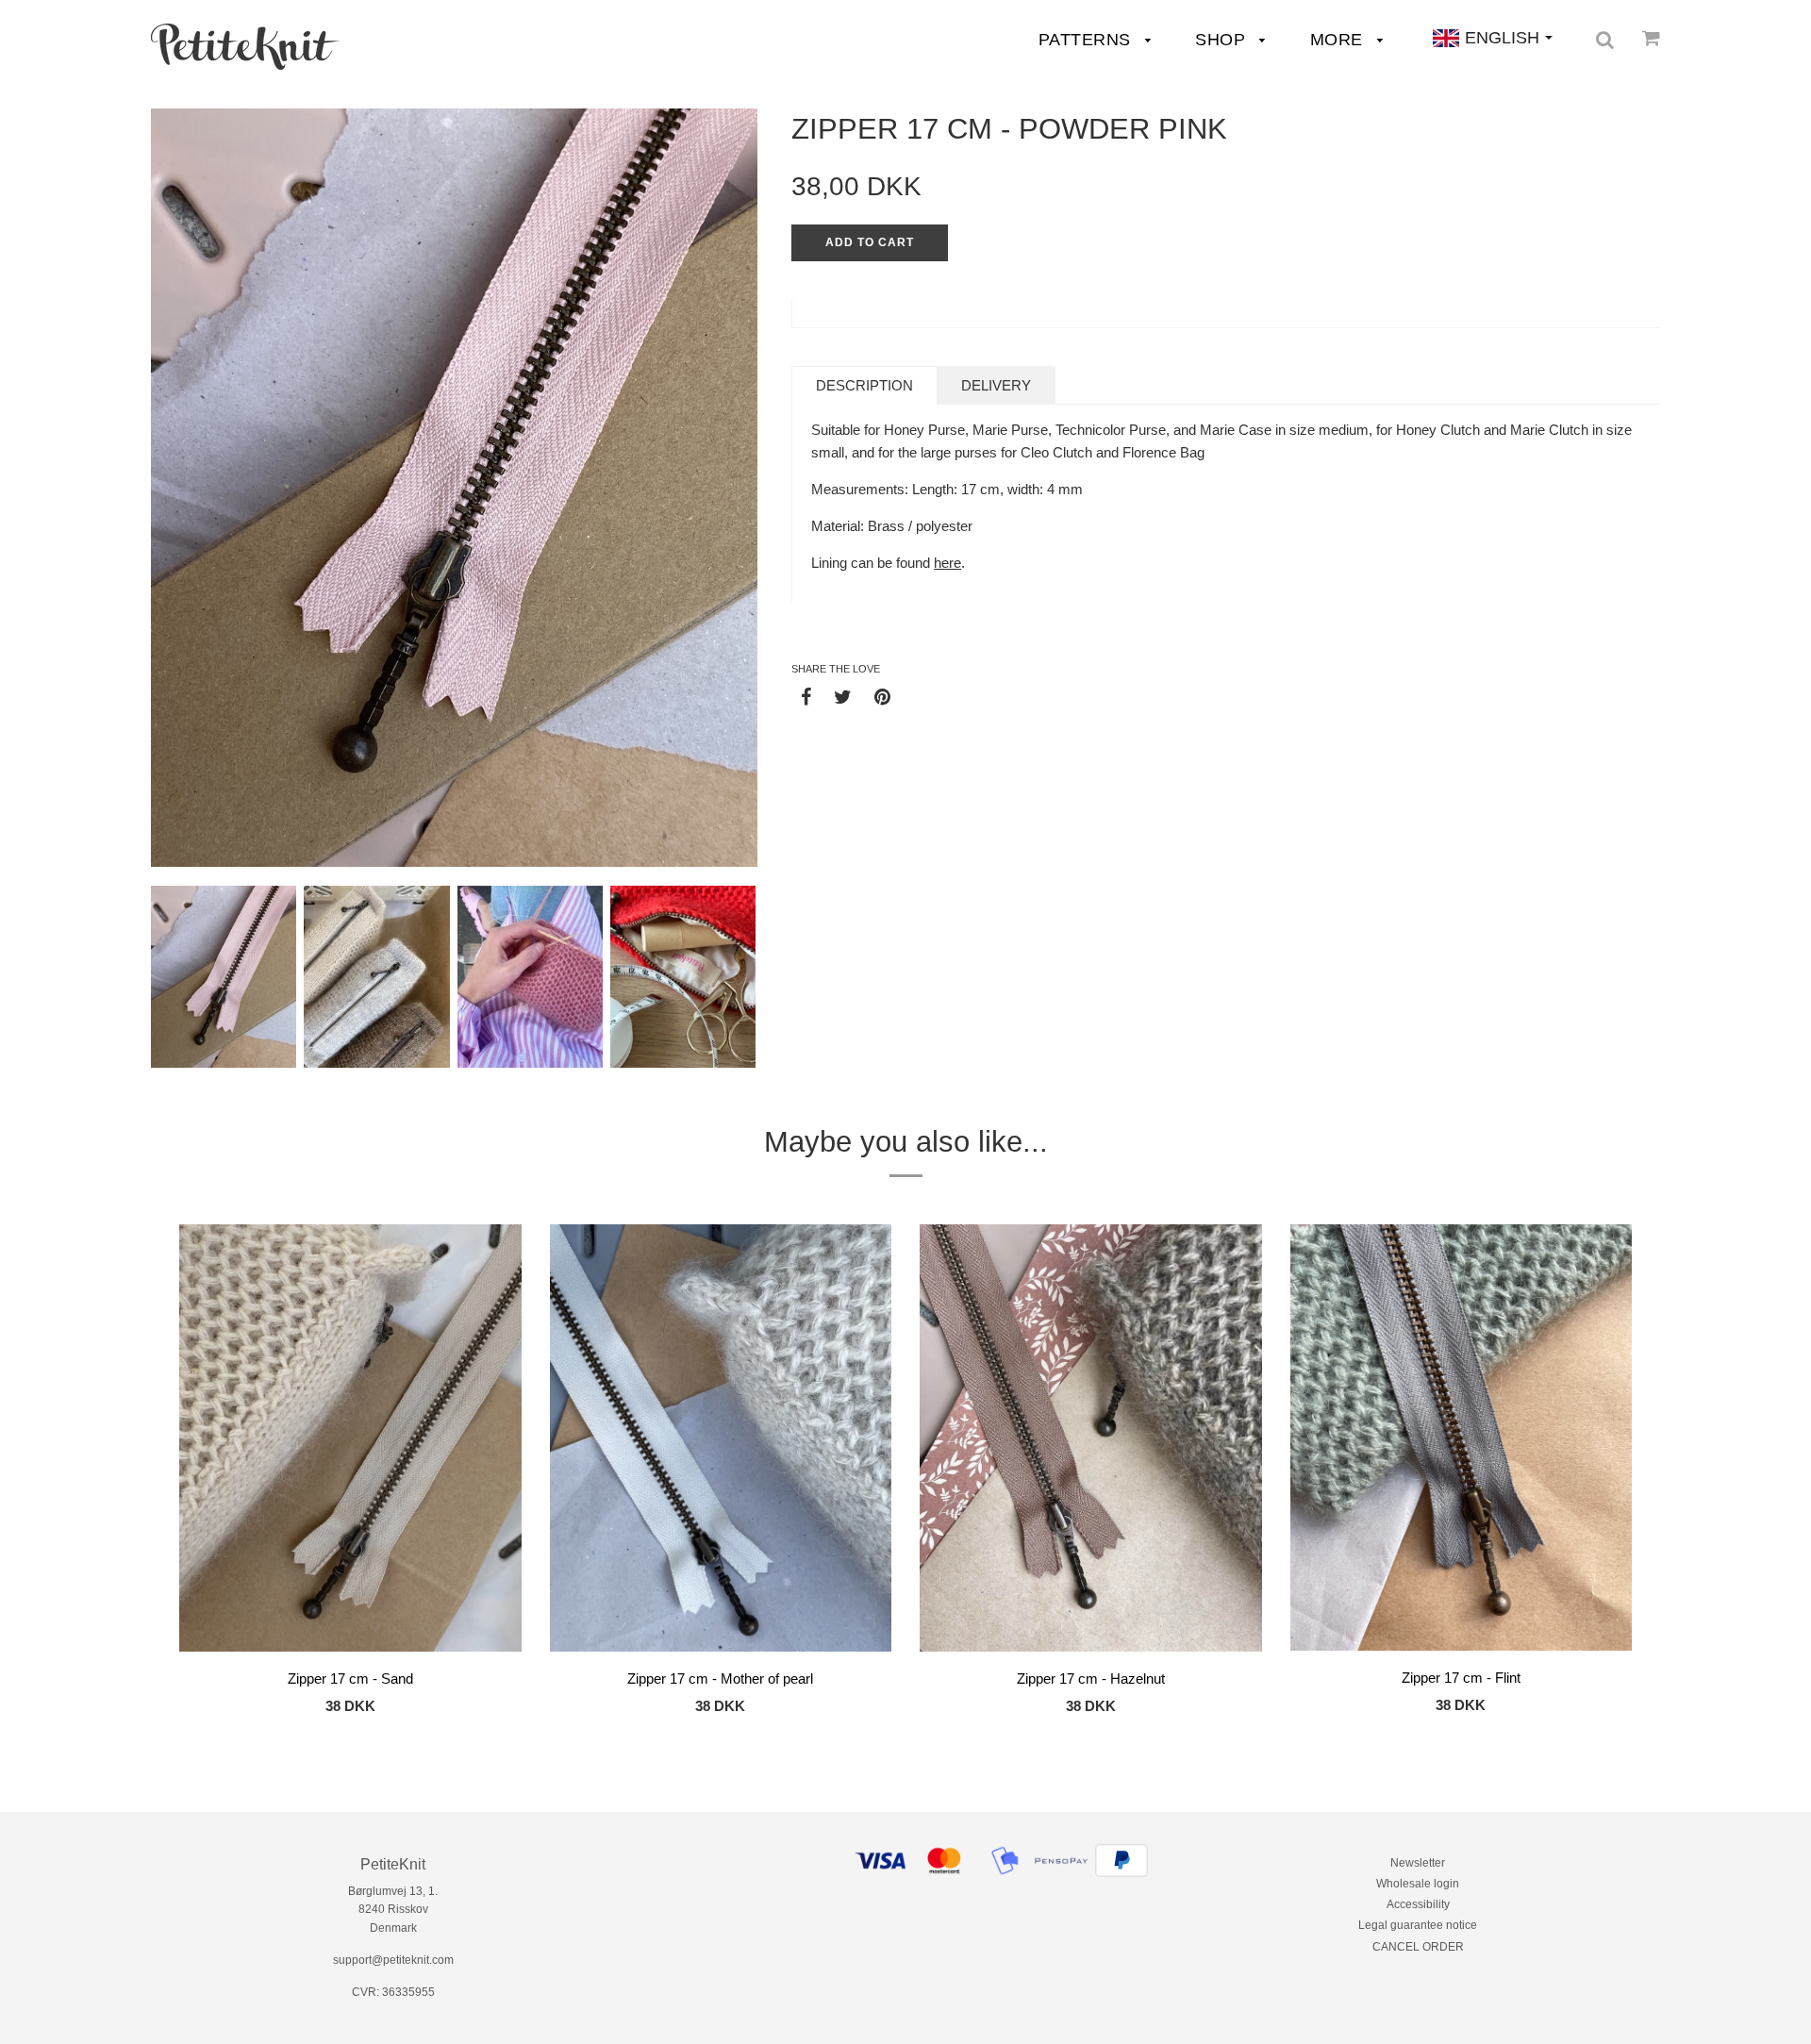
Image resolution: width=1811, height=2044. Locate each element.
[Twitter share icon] (843, 696)
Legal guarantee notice (1418, 1925)
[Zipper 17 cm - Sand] (350, 1441)
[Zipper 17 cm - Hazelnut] (1091, 1441)
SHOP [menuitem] (1223, 40)
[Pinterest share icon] (882, 696)
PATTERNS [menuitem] (1088, 40)
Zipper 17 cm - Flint (1461, 1678)
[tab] (864, 385)
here (947, 563)
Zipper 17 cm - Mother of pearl (720, 1678)
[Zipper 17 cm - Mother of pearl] (721, 1441)
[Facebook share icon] (806, 696)
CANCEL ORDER (1418, 1947)
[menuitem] (245, 47)
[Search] (1605, 40)
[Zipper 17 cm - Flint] (1462, 1441)
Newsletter (1418, 1863)
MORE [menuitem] (1339, 40)
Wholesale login (1418, 1884)
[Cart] (1651, 38)
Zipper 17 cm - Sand (350, 1678)
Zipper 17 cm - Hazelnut (1091, 1678)
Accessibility (1418, 1904)
